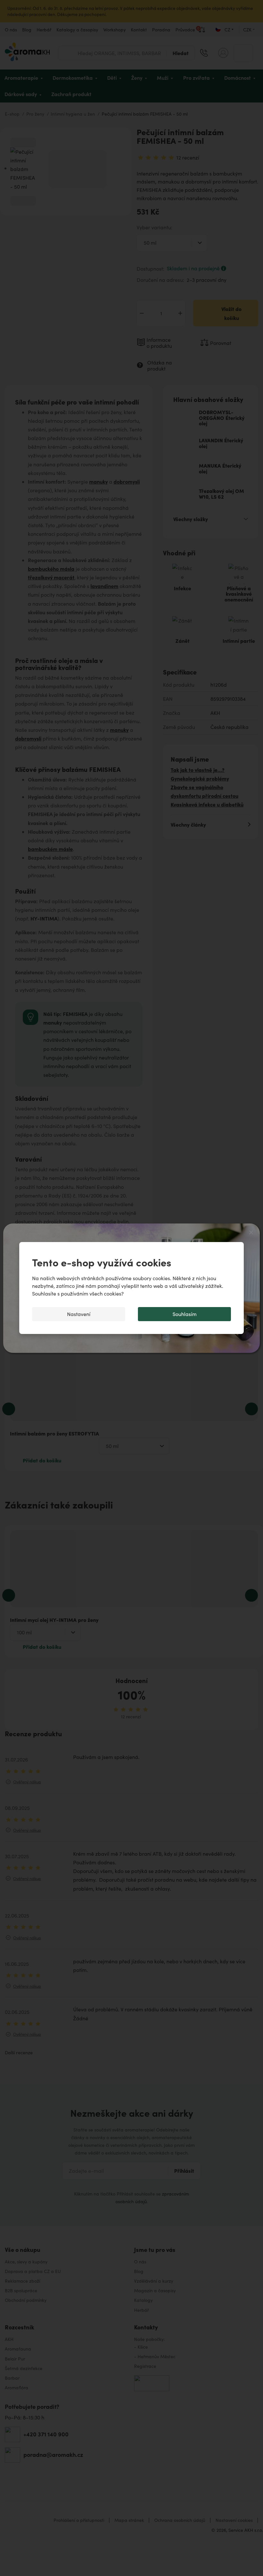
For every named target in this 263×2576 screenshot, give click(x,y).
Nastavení (79, 1314)
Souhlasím (185, 1314)
